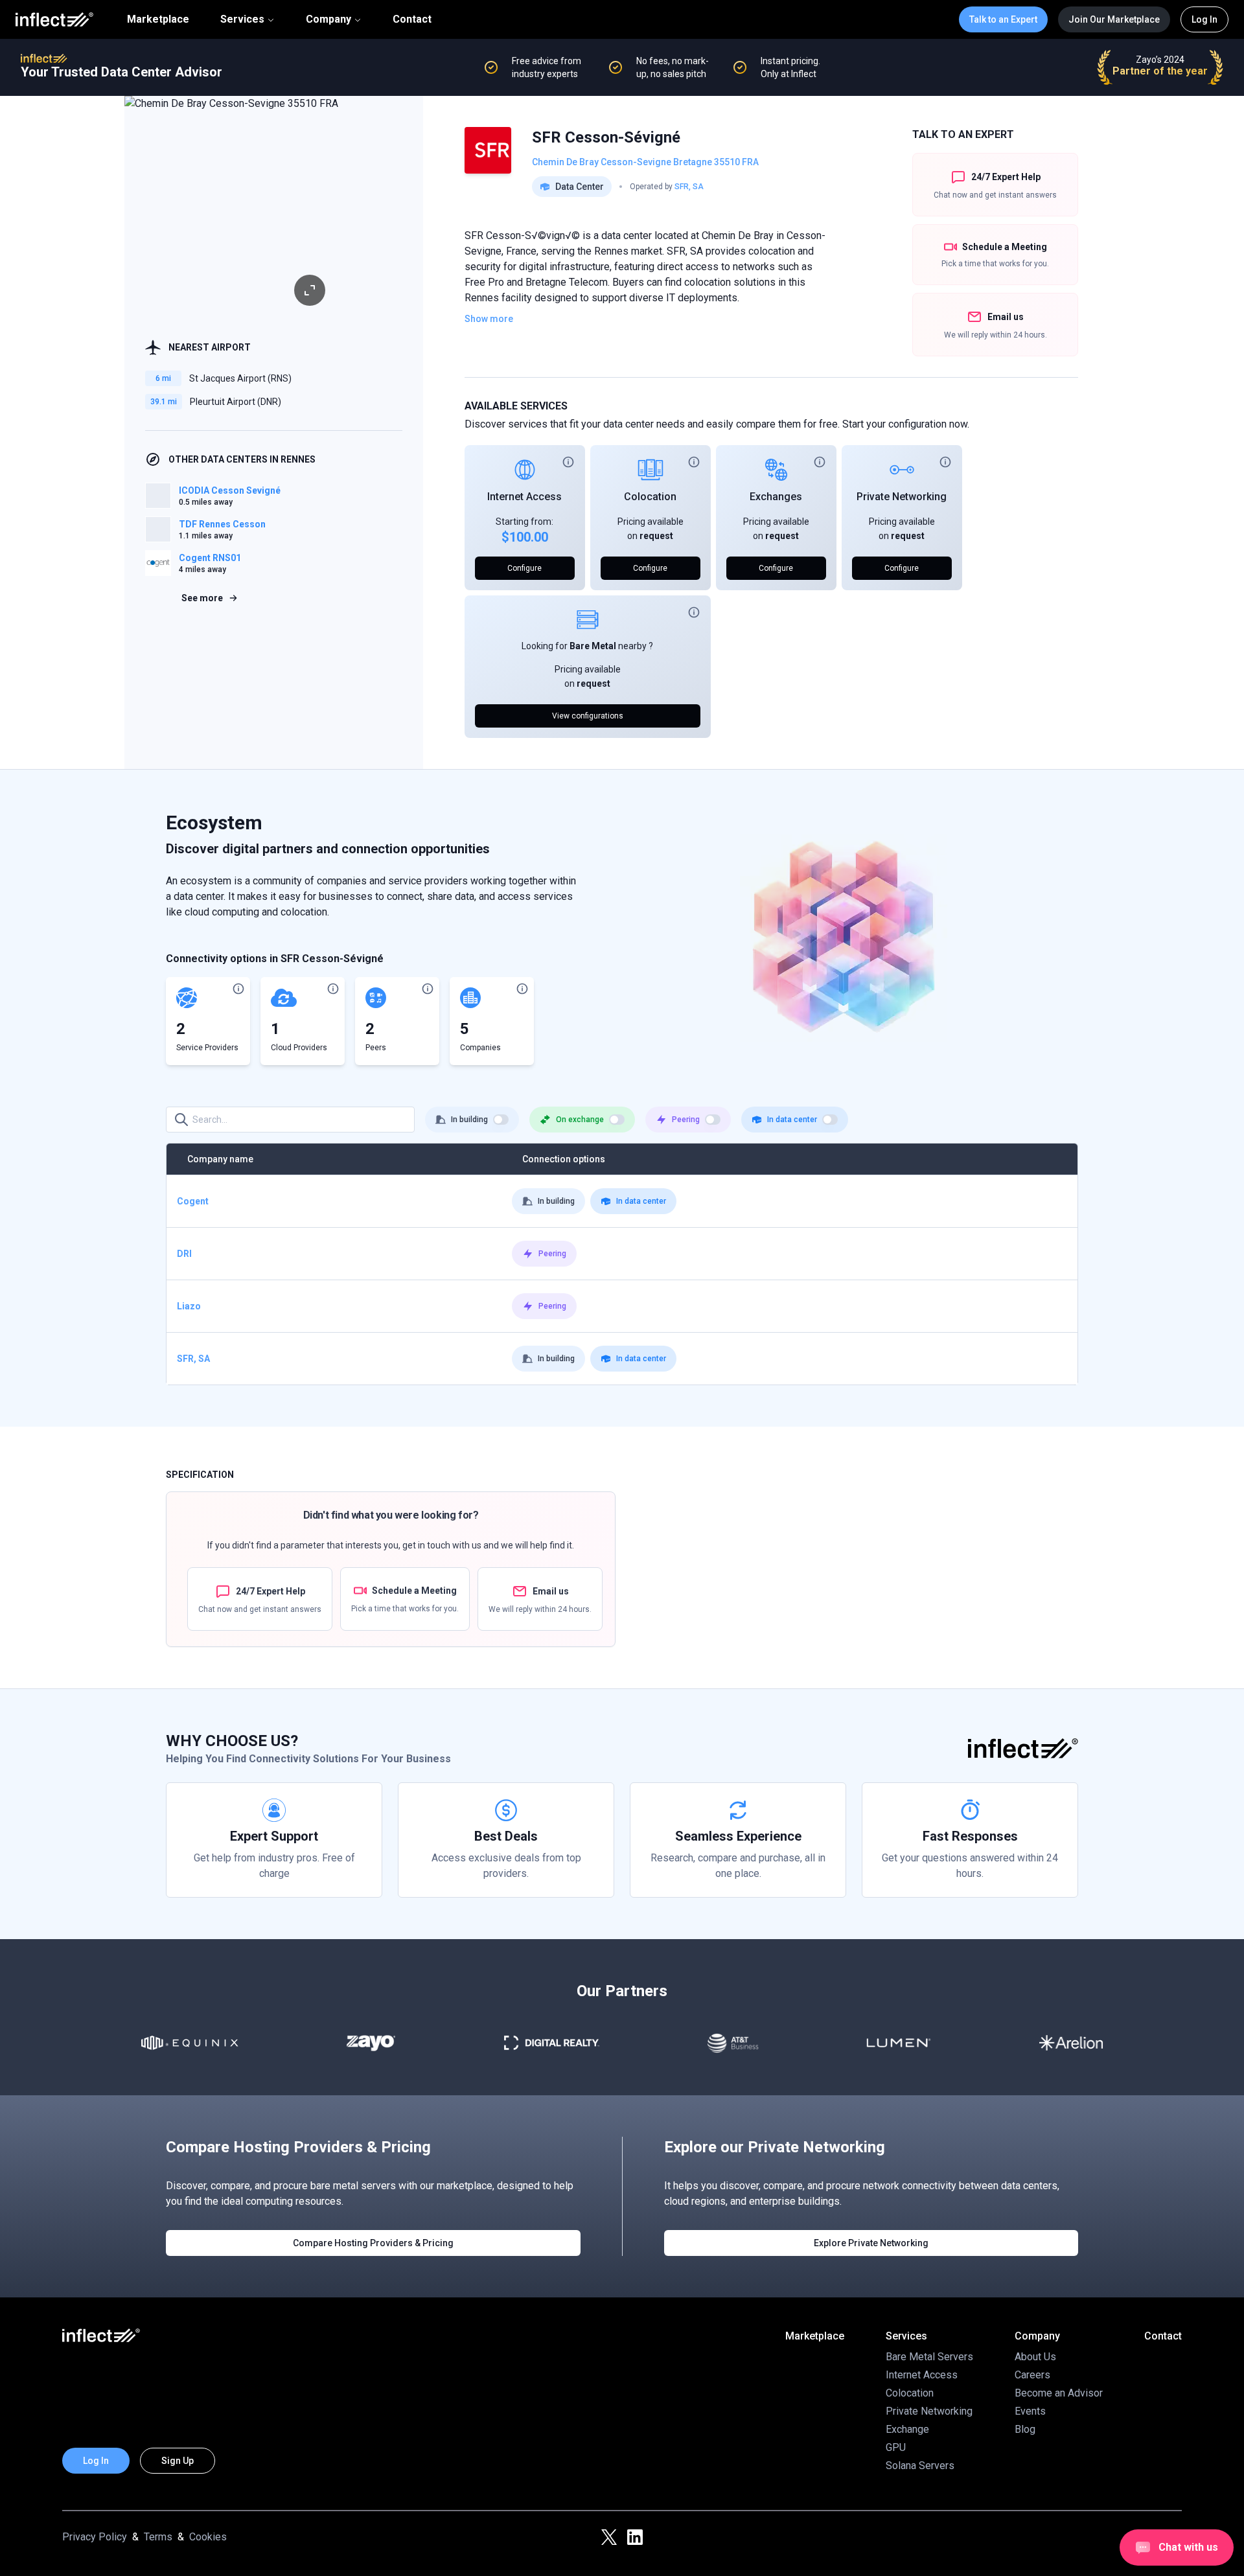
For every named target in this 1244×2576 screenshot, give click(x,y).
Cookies (208, 2537)
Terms (158, 2537)
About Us (1035, 2357)
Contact (412, 19)
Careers (1032, 2375)
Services (242, 19)
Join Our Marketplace (1114, 19)
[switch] (501, 1120)
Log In (1204, 19)
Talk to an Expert (1003, 19)
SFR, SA (689, 187)
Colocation (650, 497)
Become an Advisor (1059, 2393)
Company (328, 19)
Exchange (907, 2429)
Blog (1025, 2429)
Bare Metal (593, 646)
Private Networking (902, 497)
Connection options (564, 1159)
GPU (896, 2447)
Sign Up (178, 2461)
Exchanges (776, 497)
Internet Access (524, 497)
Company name (220, 1159)
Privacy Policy (95, 2537)
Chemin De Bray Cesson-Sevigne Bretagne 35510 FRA (645, 162)
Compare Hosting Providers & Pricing (373, 2243)
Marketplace (158, 19)
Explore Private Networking (871, 2243)
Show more (489, 319)
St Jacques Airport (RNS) (240, 378)
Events (1030, 2411)
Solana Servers (920, 2466)
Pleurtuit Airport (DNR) (236, 402)
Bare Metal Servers (929, 2357)
